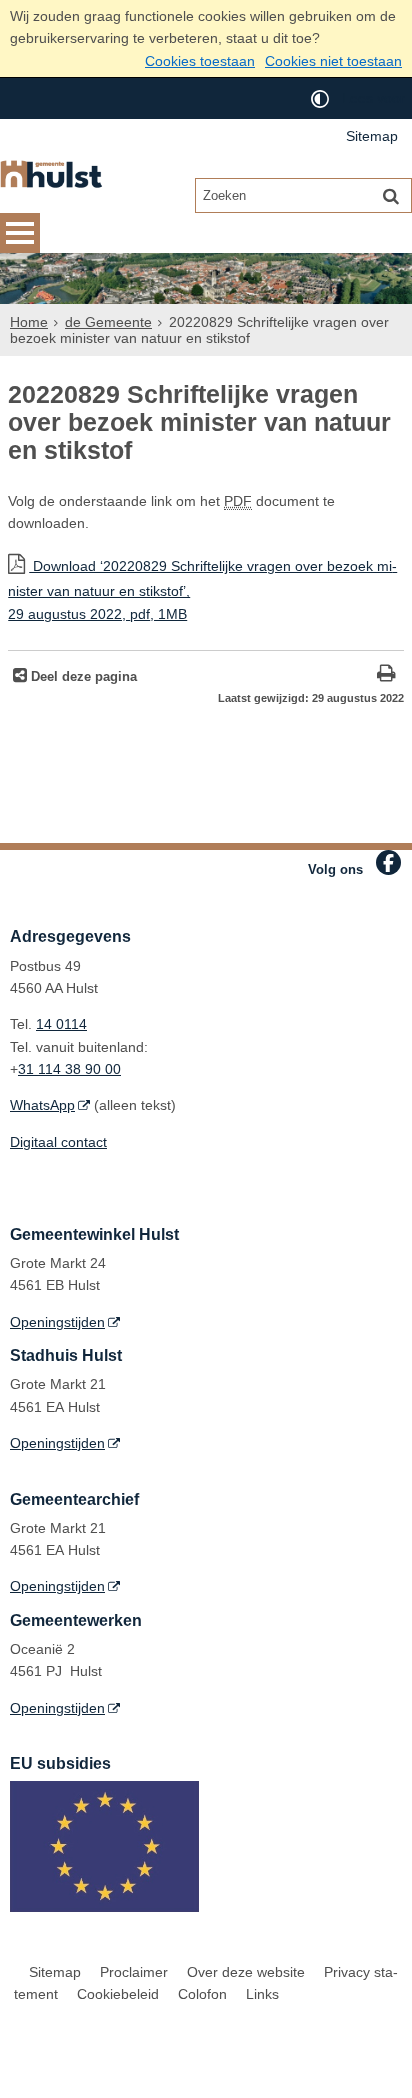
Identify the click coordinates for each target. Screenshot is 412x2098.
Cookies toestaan (200, 61)
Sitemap (372, 136)
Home (29, 322)
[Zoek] (391, 195)
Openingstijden (57, 1322)
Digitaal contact (58, 1142)
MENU (20, 233)
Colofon (202, 1994)
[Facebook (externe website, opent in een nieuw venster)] (388, 862)
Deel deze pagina (82, 677)
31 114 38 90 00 (69, 1069)
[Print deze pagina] (386, 675)
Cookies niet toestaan (333, 61)
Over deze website (246, 1972)
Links (262, 1994)
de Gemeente (108, 322)
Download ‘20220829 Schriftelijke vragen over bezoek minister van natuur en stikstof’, (202, 589)
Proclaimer (134, 1972)
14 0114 (61, 1024)
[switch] (320, 98)
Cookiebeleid (118, 1994)
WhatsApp (42, 1105)
